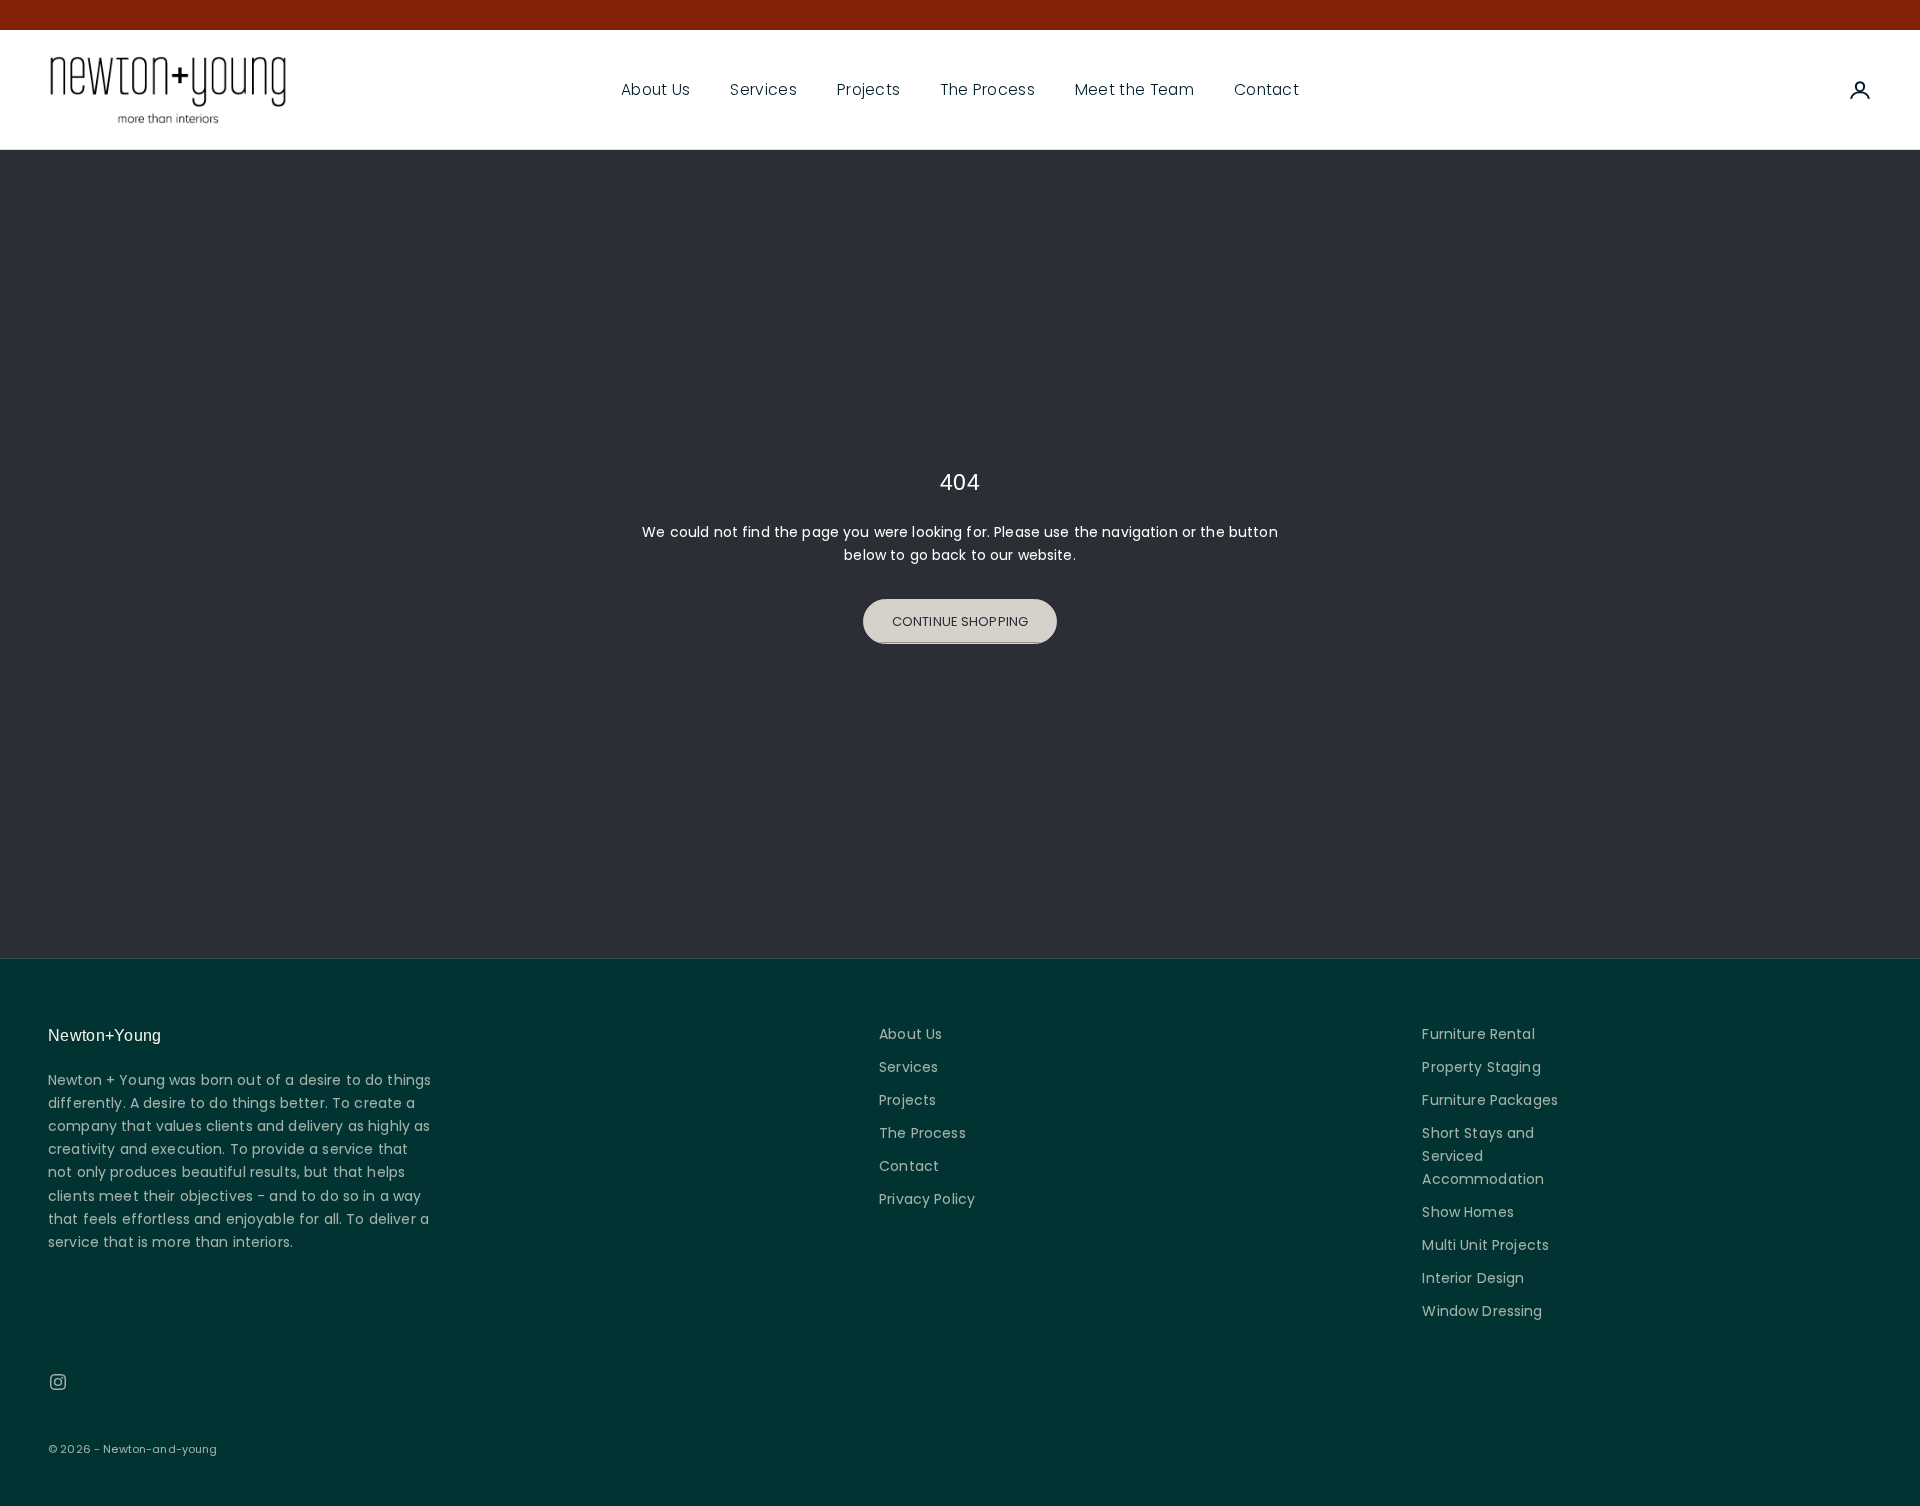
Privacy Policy (927, 1199)
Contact (1266, 89)
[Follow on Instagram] (58, 1382)
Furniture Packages (1490, 1100)
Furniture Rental (1478, 1034)
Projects (869, 89)
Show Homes (1467, 1212)
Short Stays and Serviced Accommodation (1483, 1156)
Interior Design (1473, 1278)
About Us (656, 89)
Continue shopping (960, 621)
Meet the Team (1134, 89)
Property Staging (1481, 1067)
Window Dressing (1482, 1311)
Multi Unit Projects (1485, 1245)
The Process (987, 89)
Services (763, 89)
